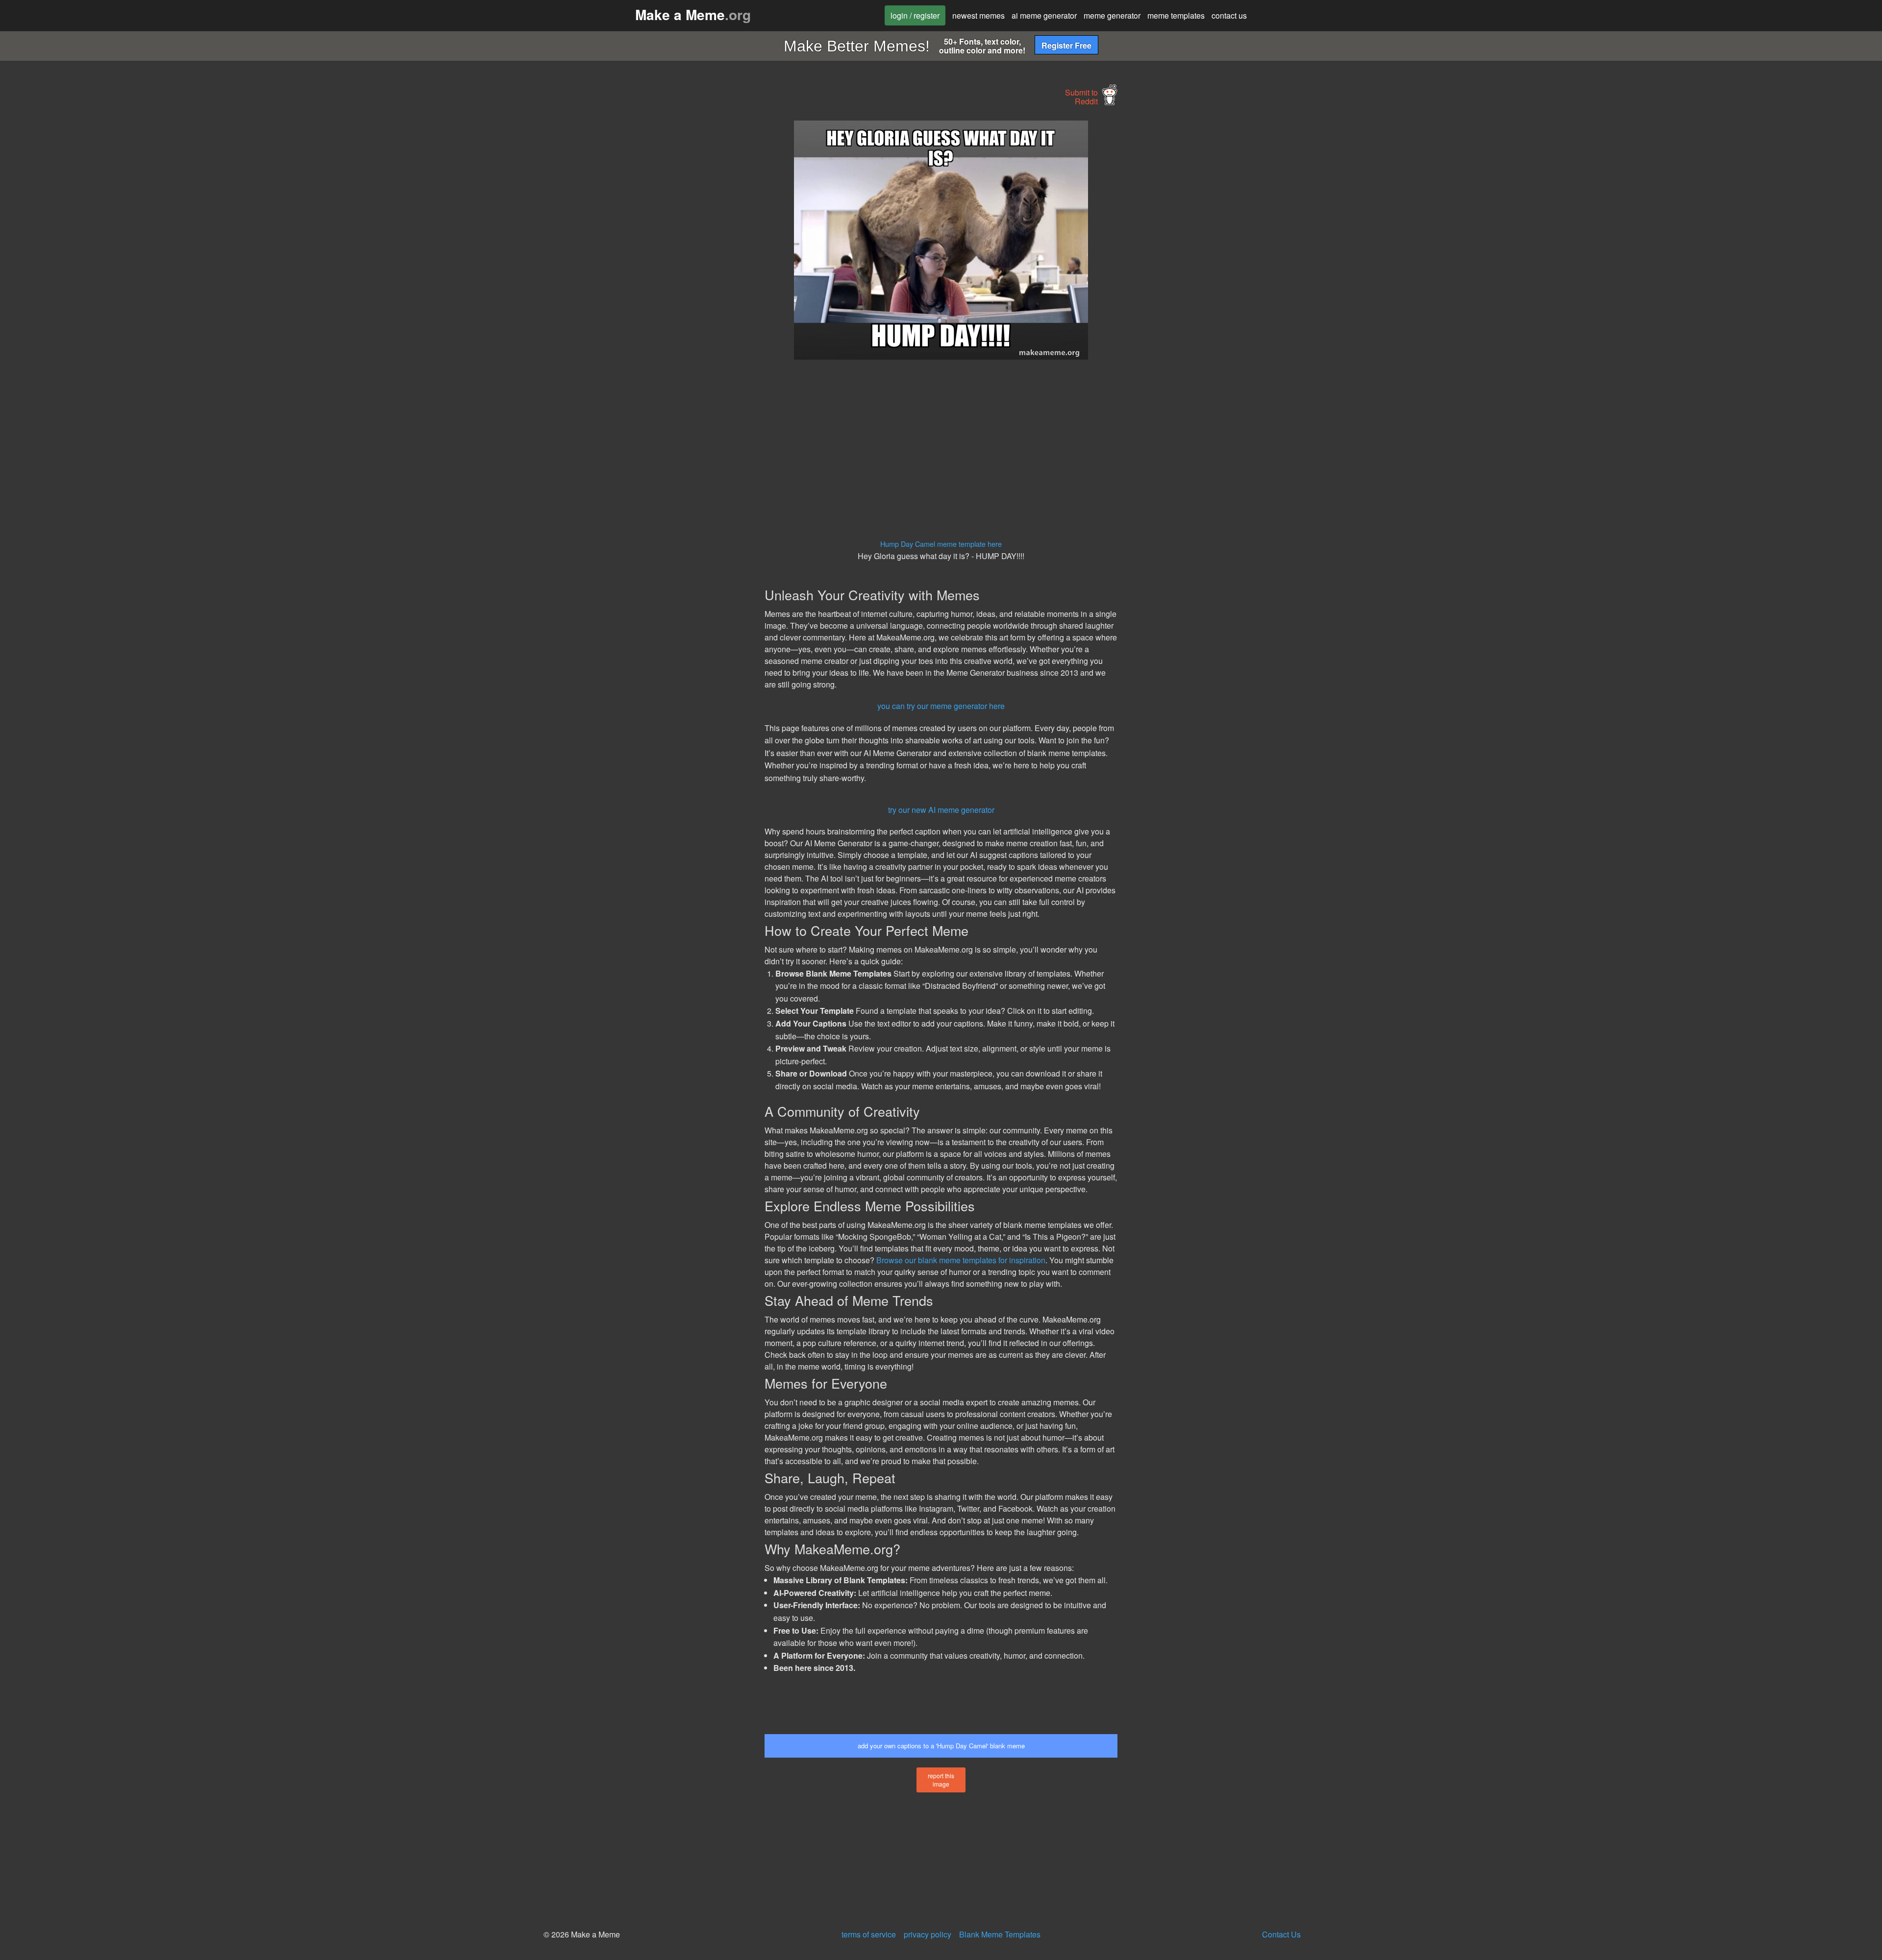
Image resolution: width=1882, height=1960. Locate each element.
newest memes (978, 15)
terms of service (869, 1934)
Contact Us (1281, 1934)
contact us (1229, 15)
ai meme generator (1044, 15)
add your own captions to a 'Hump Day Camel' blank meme (941, 1746)
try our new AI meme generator (941, 810)
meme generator (1112, 15)
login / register (915, 15)
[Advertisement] (674, 268)
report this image (941, 1780)
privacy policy (928, 1934)
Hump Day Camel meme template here (941, 544)
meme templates (1176, 15)
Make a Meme (693, 14)
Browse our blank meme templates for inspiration (961, 1260)
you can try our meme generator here (941, 706)
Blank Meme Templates (1000, 1934)
